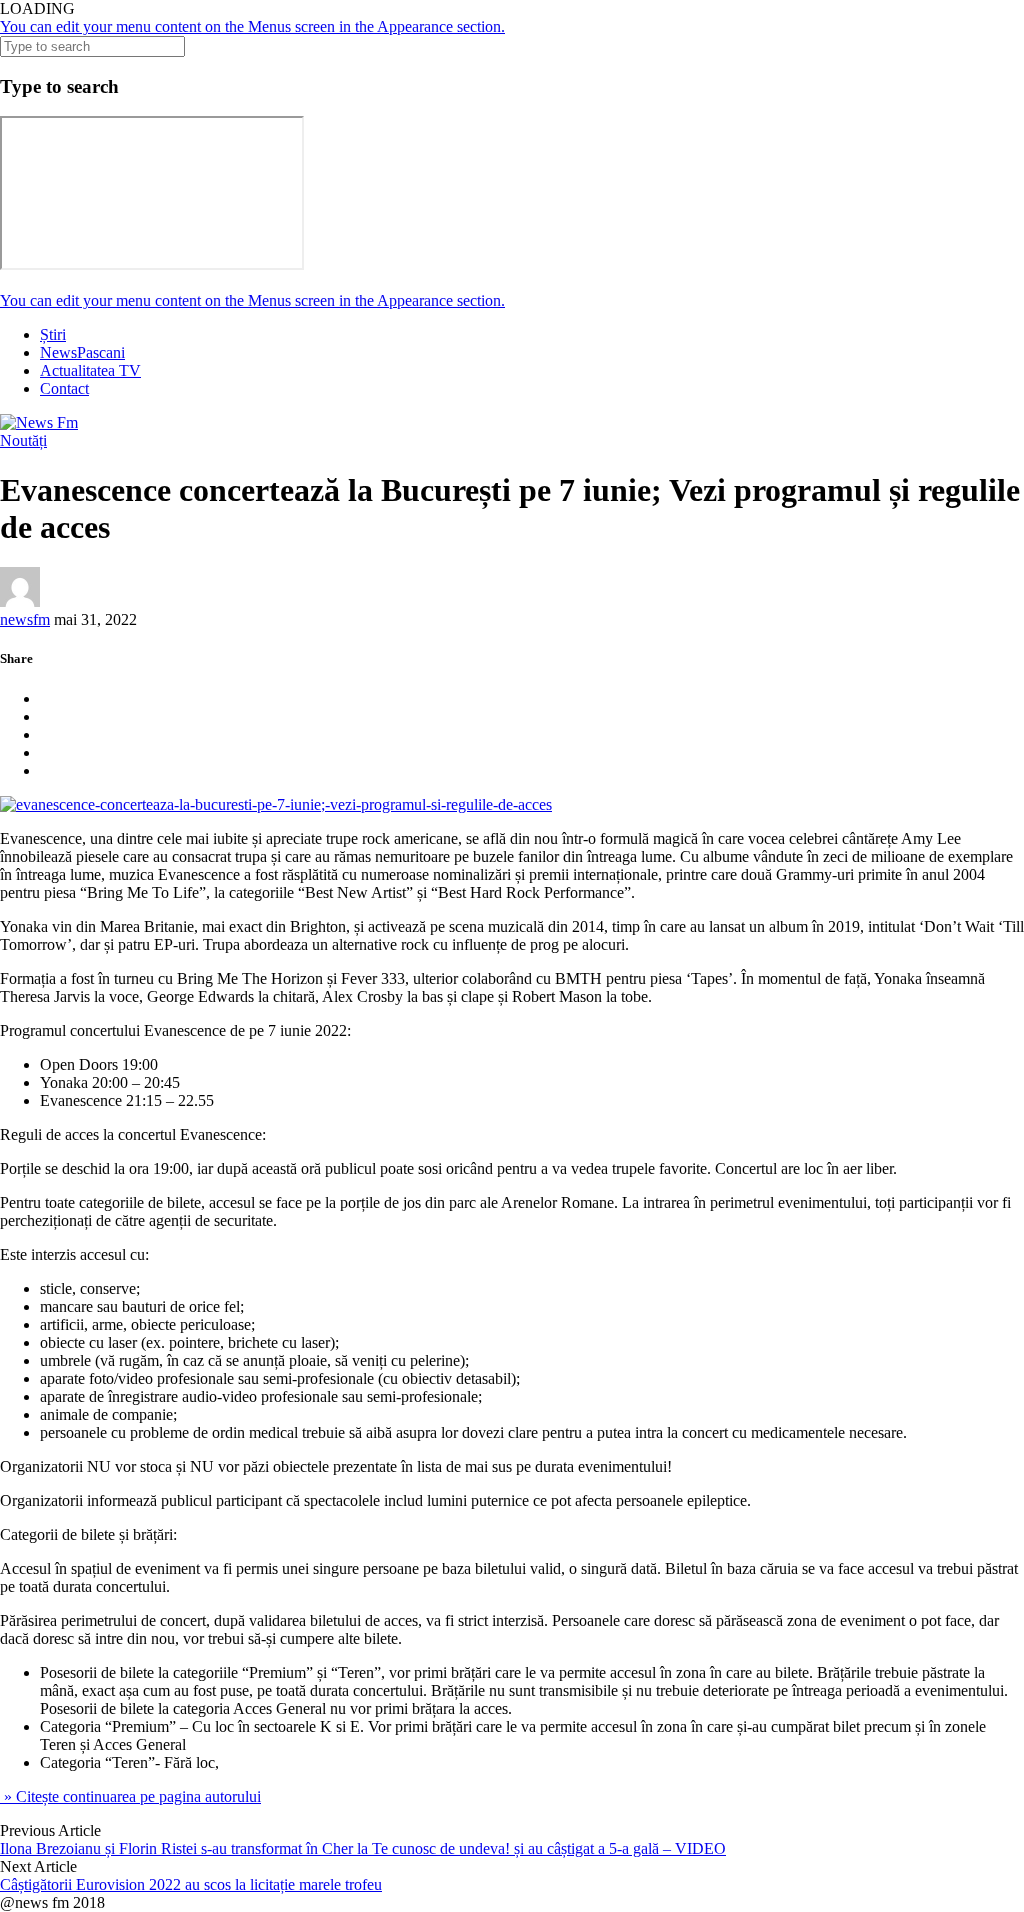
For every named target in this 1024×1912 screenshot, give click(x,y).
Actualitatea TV (90, 370)
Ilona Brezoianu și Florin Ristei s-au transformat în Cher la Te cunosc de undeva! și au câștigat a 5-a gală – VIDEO (363, 1848)
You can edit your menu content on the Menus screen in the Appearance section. (252, 26)
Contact (64, 388)
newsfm (25, 619)
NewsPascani (82, 352)
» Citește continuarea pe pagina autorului (130, 1796)
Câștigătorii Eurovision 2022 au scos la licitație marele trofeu (191, 1884)
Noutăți (23, 440)
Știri (53, 334)
